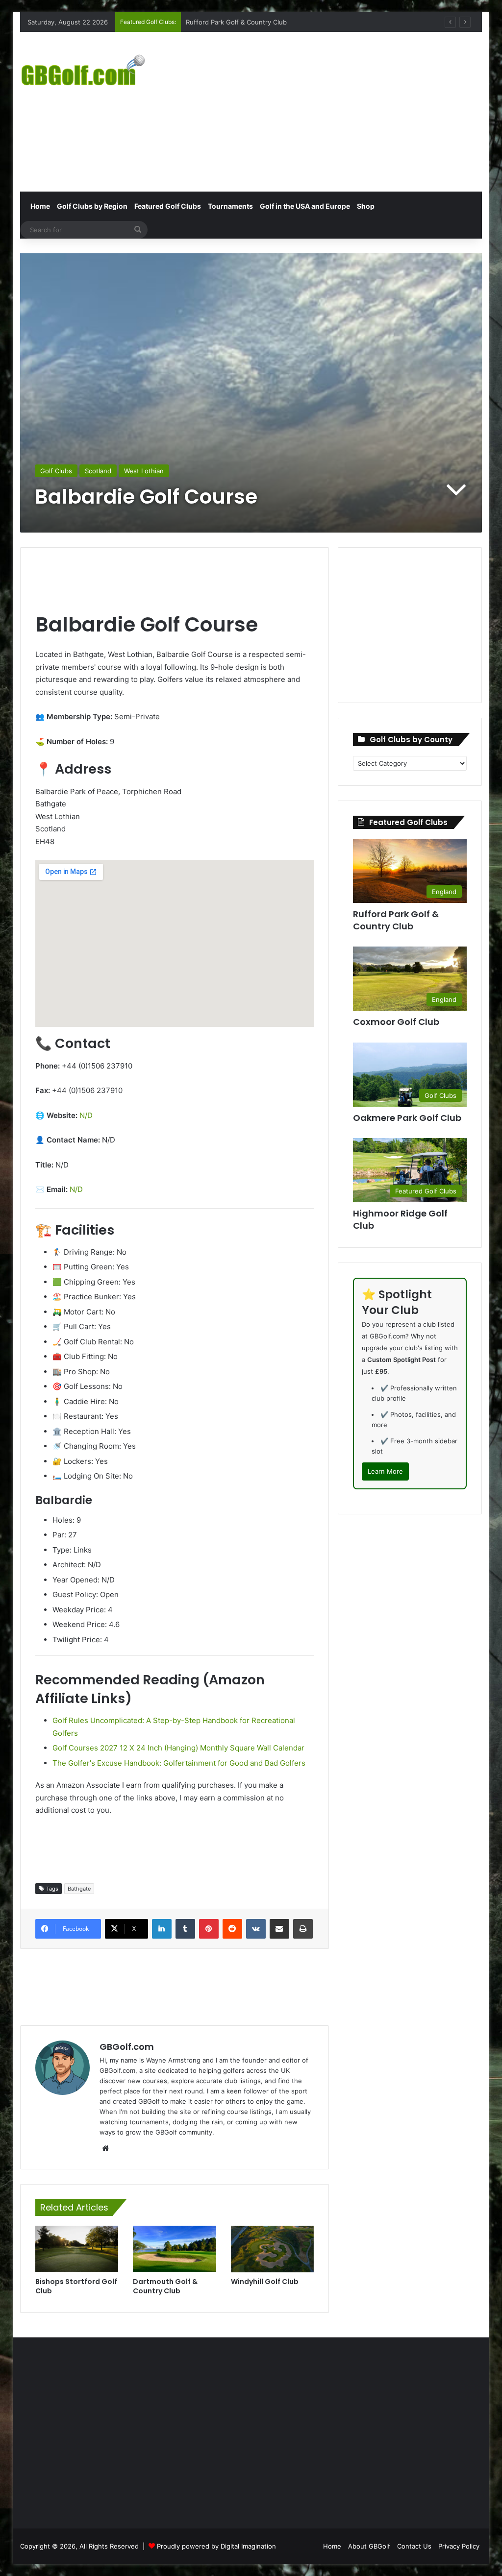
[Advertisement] (340, 110)
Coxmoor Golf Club (215, 22)
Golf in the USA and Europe (305, 206)
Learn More (385, 1471)
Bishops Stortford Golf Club (76, 2286)
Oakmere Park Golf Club (407, 1118)
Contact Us (414, 2546)
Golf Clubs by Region (92, 206)
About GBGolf (369, 2546)
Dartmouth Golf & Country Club (165, 2286)
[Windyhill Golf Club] (273, 2249)
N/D (86, 1115)
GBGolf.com (127, 2047)
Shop (366, 206)
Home (39, 206)
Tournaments (230, 206)
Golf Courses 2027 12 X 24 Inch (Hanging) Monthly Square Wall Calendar (178, 1748)
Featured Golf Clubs (168, 206)
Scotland (98, 471)
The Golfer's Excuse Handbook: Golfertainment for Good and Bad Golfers (179, 1763)
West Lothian (144, 471)
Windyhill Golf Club (265, 2282)
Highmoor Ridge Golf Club (400, 1219)
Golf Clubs (56, 471)
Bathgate (79, 1889)
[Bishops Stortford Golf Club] (77, 2249)
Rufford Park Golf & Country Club (396, 920)
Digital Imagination (248, 2546)
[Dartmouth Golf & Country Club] (175, 2249)
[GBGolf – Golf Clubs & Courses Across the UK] (92, 69)
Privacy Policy (459, 2546)
